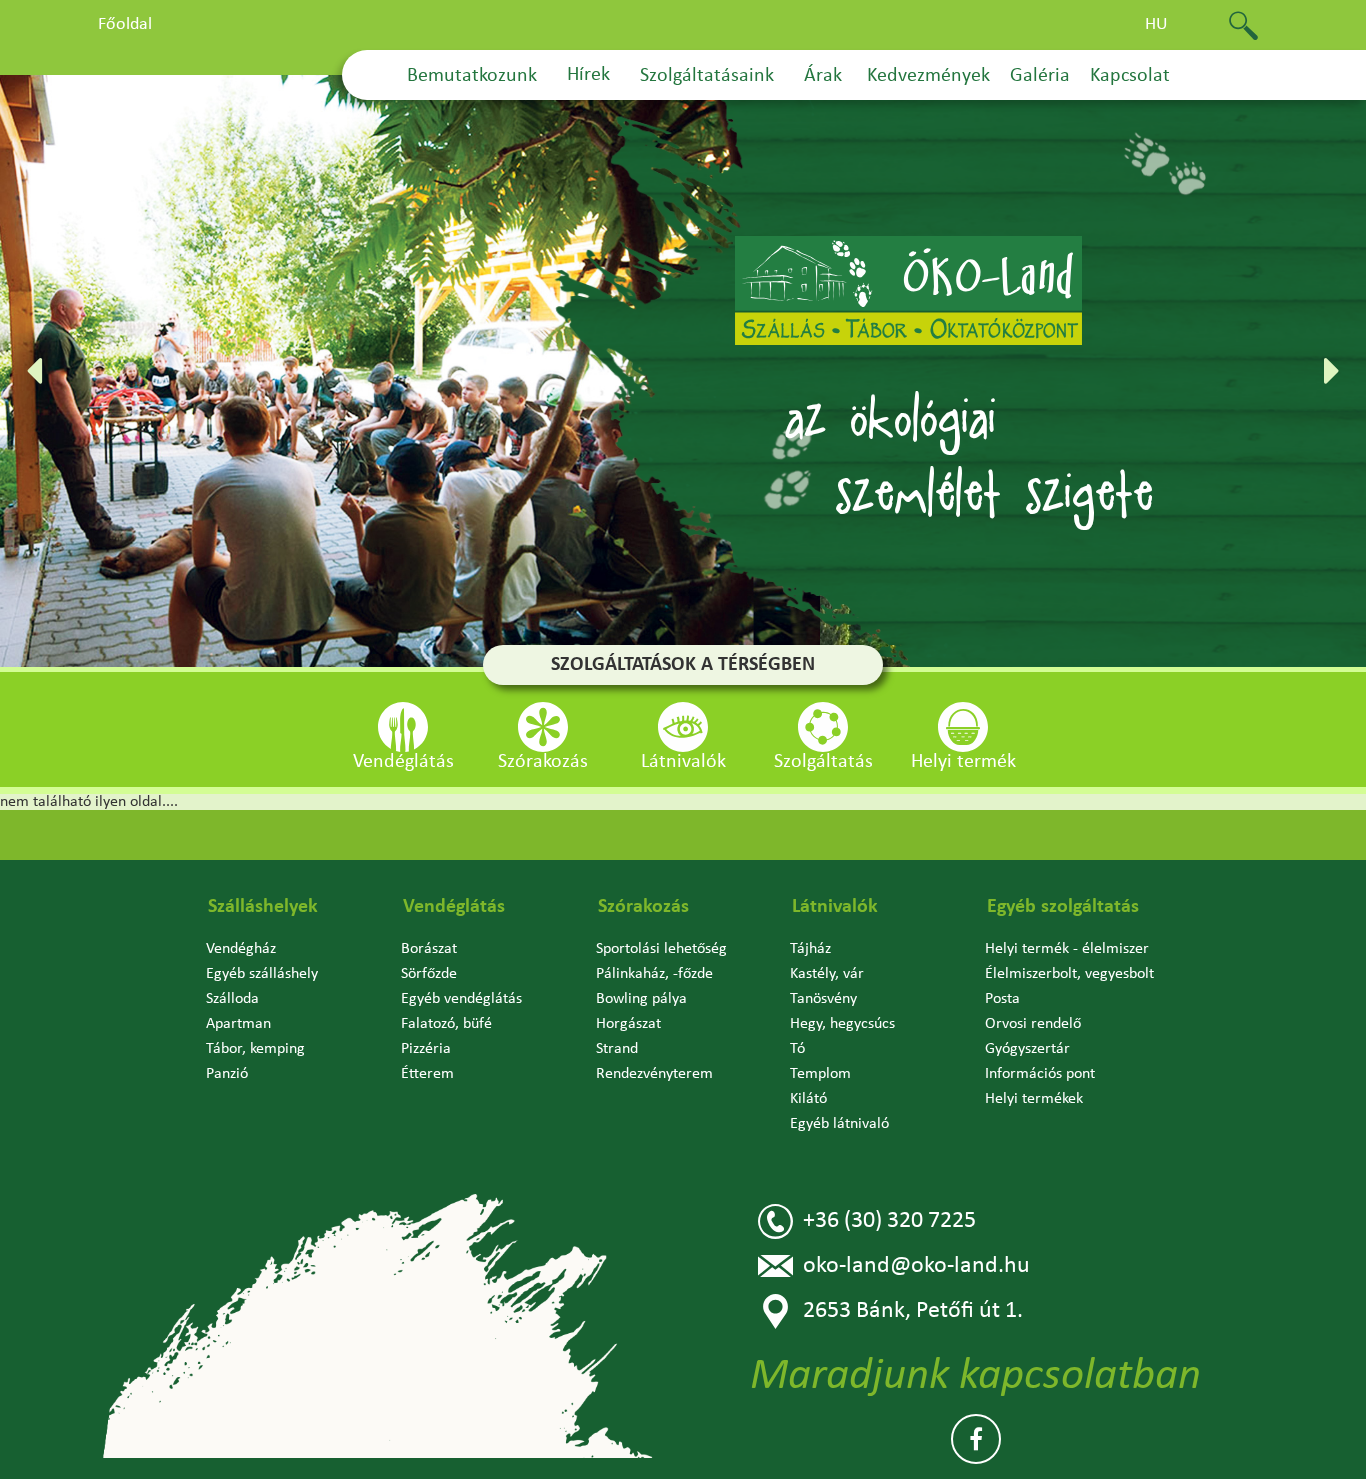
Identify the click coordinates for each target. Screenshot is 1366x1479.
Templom (820, 1074)
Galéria (1040, 76)
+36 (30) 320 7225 (889, 1221)
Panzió (227, 1074)
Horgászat (628, 1024)
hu (1156, 24)
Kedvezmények (928, 76)
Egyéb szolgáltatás (1063, 907)
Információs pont (1040, 1074)
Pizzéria (426, 1049)
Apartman (238, 1024)
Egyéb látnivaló (839, 1124)
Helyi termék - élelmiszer (1067, 949)
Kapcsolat (1130, 76)
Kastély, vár (827, 974)
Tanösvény (823, 999)
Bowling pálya (641, 999)
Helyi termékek (1034, 1099)
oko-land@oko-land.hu (916, 1266)
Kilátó (808, 1099)
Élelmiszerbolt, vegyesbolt (1069, 974)
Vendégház (241, 949)
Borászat (429, 949)
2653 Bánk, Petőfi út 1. (913, 1311)
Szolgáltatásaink (707, 76)
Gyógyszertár (1027, 1049)
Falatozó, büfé (446, 1024)
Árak (823, 76)
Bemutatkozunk (472, 76)
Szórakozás (643, 907)
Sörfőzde (429, 974)
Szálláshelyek (263, 907)
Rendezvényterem (654, 1074)
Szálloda (232, 999)
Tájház (810, 949)
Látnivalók (835, 907)
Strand (617, 1049)
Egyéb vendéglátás (461, 999)
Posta (1002, 999)
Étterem (427, 1074)
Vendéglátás (454, 907)
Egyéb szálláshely (262, 974)
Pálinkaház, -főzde (654, 974)
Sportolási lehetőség (661, 949)
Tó (797, 1049)
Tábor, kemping (255, 1049)
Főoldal (125, 24)
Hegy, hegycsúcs (842, 1024)
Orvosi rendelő (1033, 1024)
